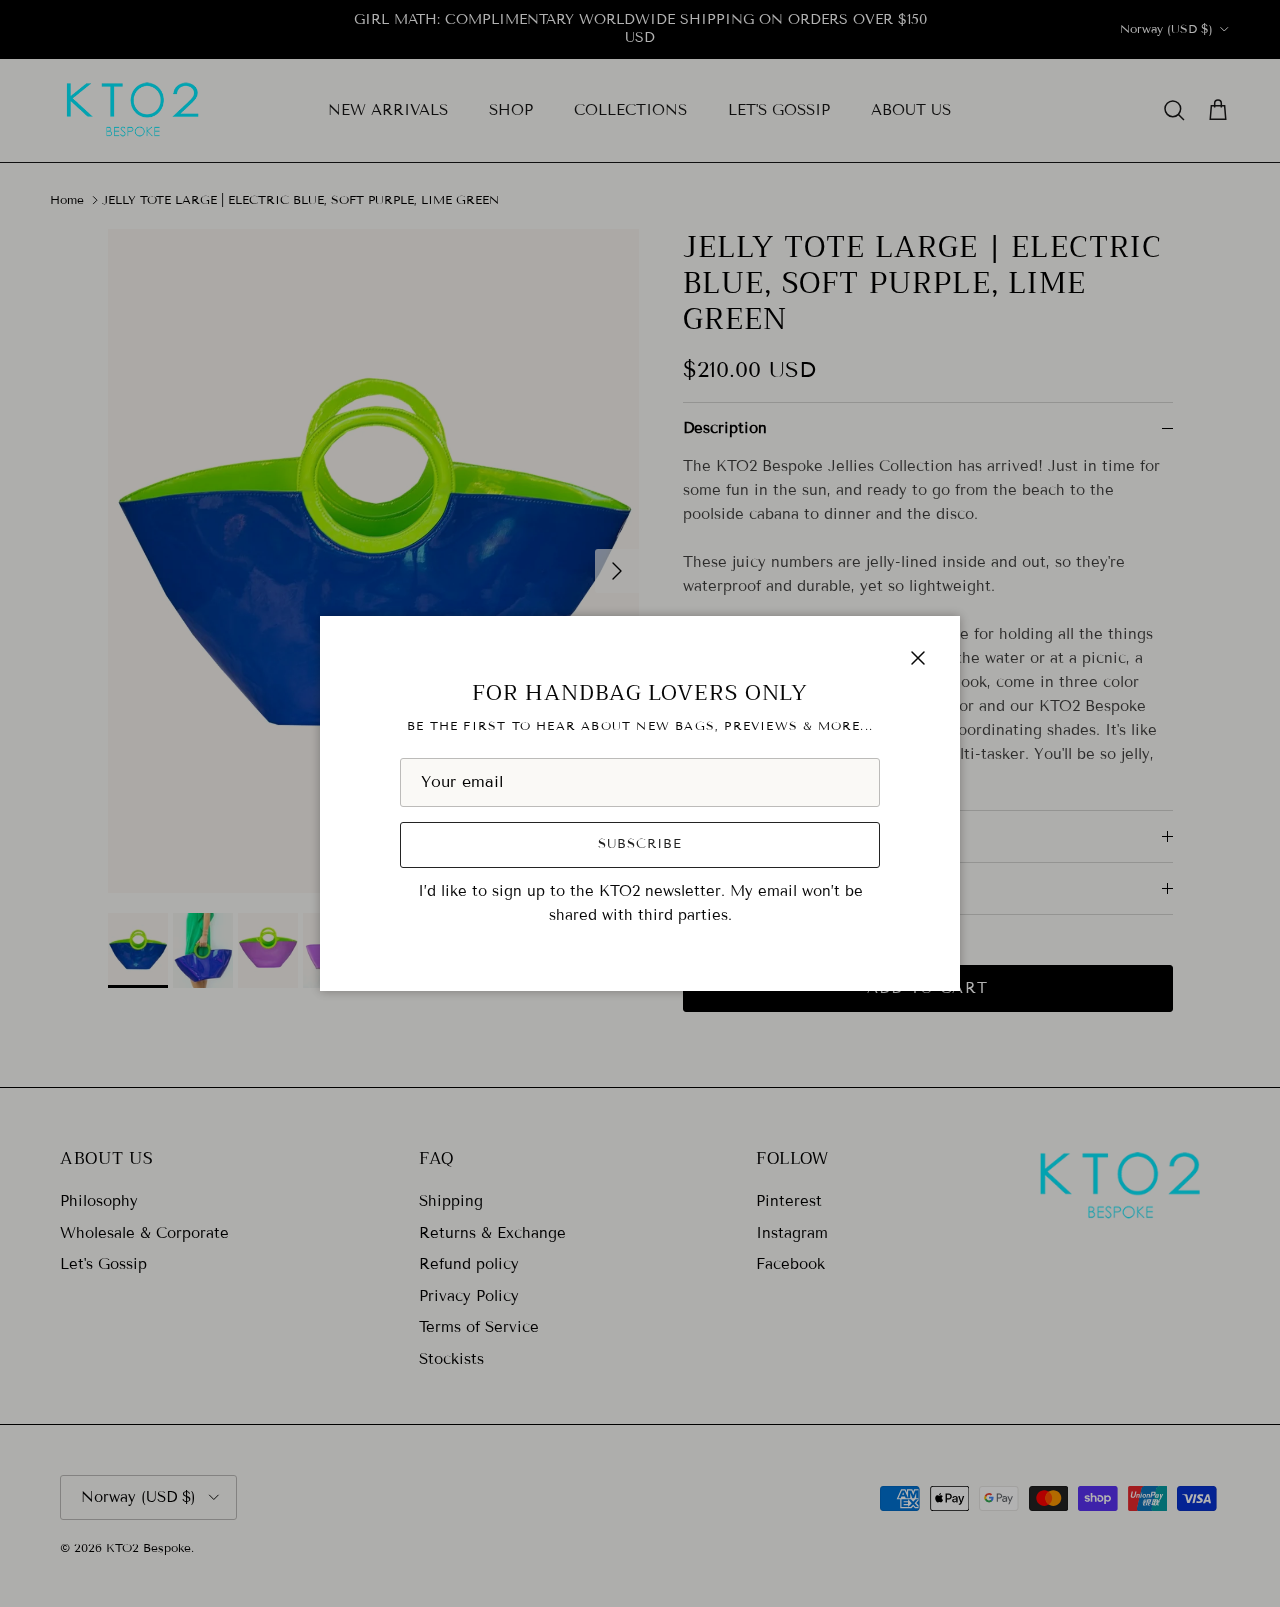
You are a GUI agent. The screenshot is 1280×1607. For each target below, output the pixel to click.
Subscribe (640, 844)
